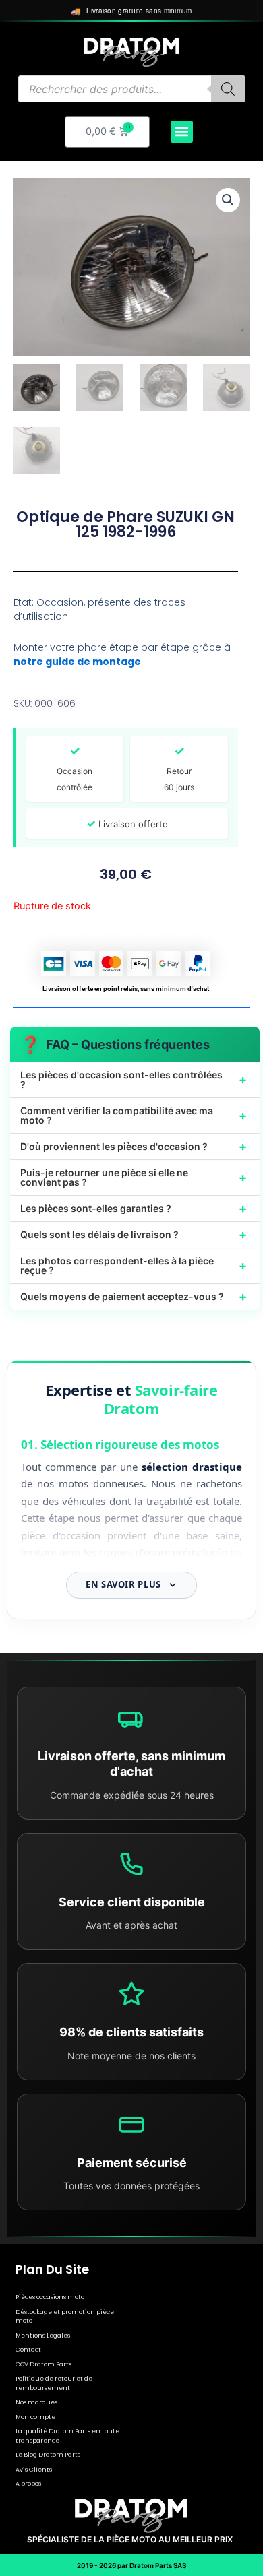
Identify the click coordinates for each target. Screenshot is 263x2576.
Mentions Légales (43, 2336)
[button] (182, 132)
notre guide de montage (77, 662)
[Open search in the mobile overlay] (131, 89)
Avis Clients (34, 2470)
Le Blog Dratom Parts (48, 2455)
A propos (28, 2484)
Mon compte (35, 2417)
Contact (28, 2350)
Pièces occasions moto (50, 2297)
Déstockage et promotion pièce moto (65, 2317)
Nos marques (36, 2402)
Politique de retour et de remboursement (54, 2383)
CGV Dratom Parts (43, 2364)
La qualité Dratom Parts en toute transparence (67, 2436)
